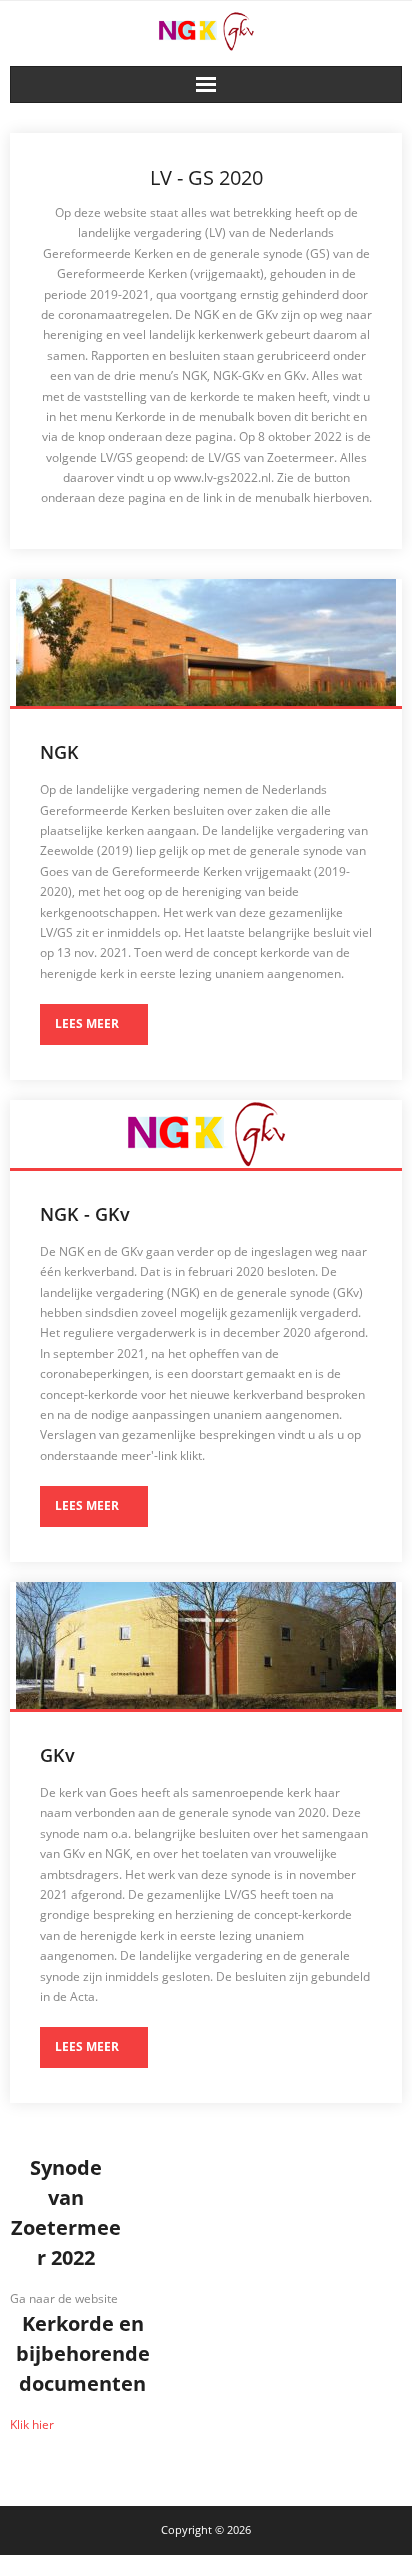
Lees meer (87, 1023)
